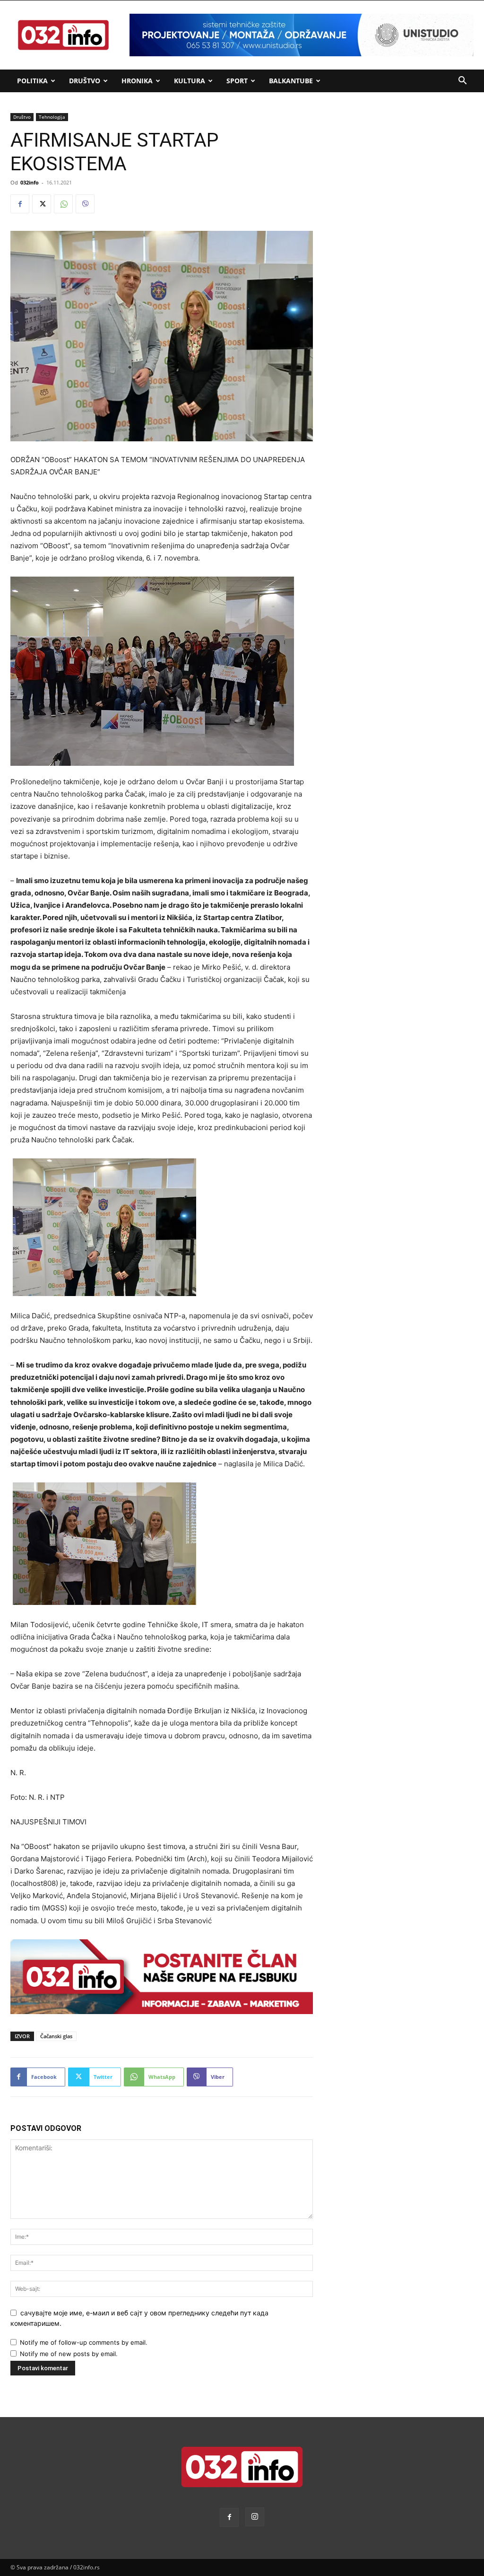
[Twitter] (42, 204)
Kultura (190, 81)
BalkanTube (291, 81)
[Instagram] (255, 2517)
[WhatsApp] (63, 204)
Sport (237, 81)
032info (30, 182)
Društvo (85, 81)
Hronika (137, 81)
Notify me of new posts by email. (69, 2354)
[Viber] (85, 204)
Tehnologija (52, 117)
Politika (32, 81)
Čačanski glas (56, 2036)
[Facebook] (20, 204)
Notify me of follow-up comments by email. (84, 2342)
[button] (462, 82)
